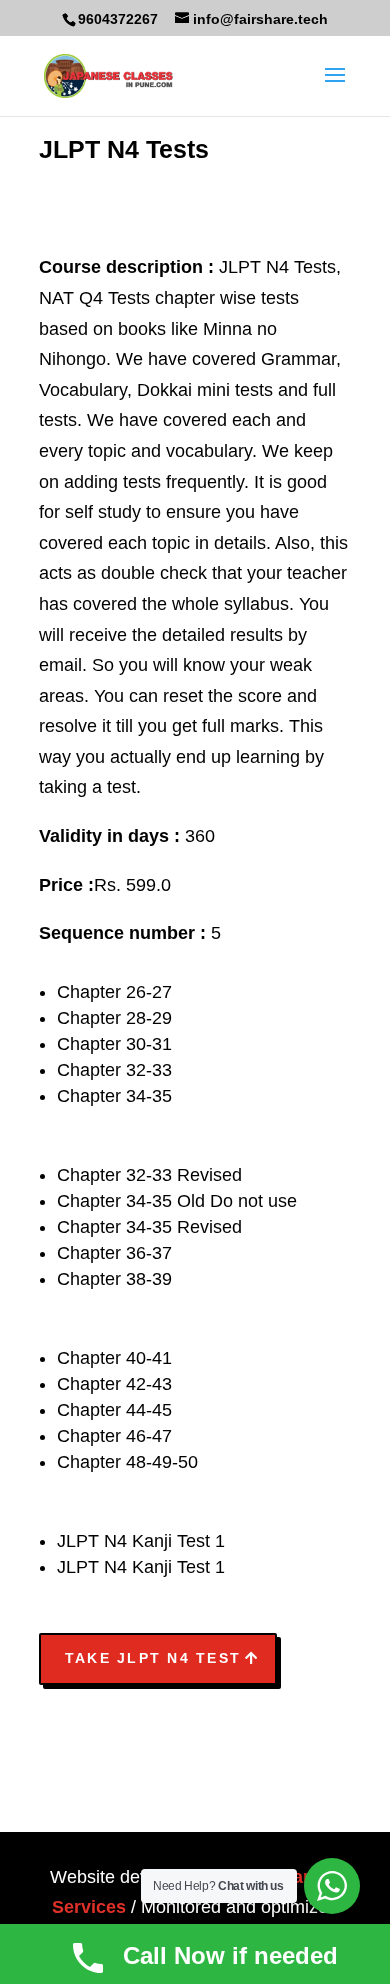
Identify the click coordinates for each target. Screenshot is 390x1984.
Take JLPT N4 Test (153, 1658)
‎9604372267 (118, 19)
